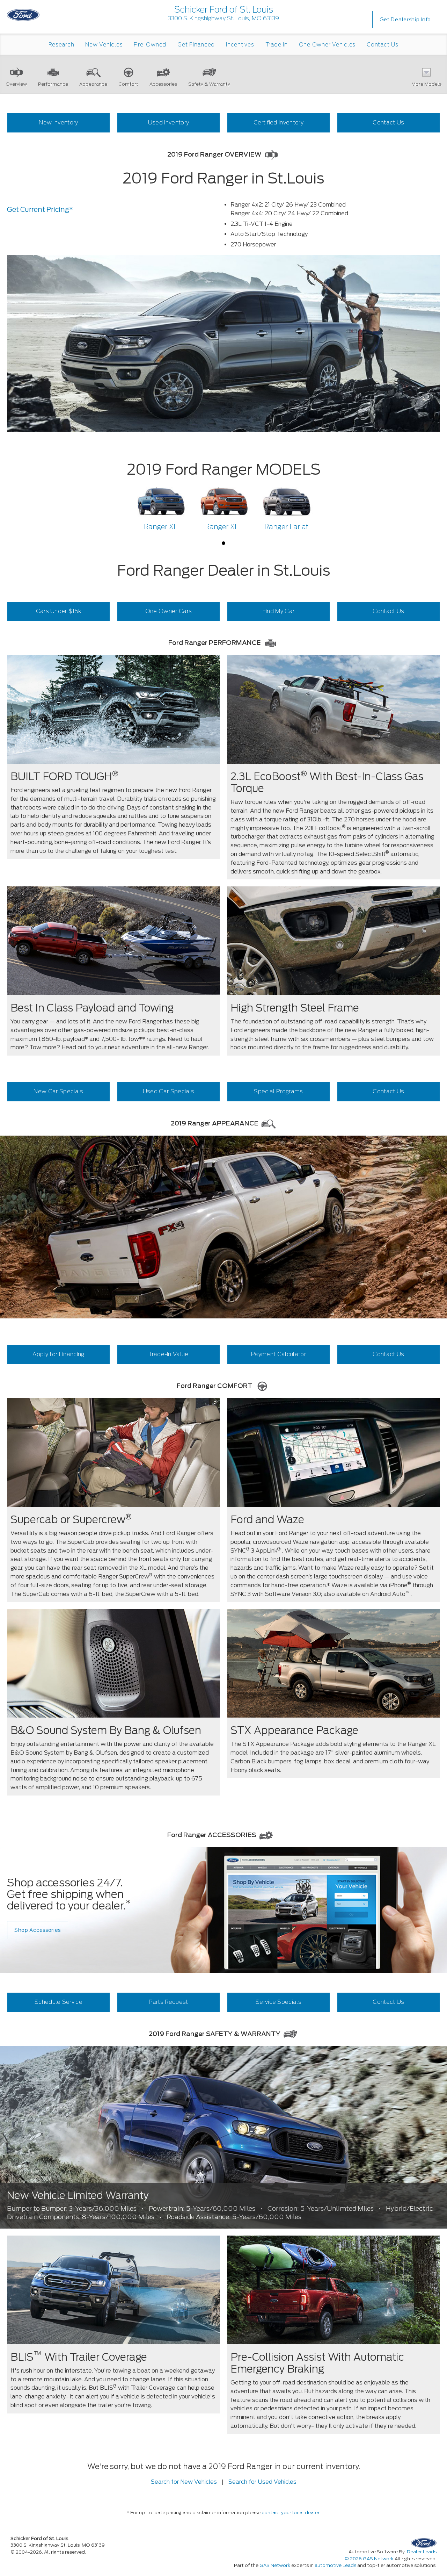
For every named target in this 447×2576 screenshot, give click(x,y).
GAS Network (275, 2565)
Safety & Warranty (209, 84)
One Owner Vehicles (327, 45)
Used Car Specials (168, 1091)
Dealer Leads (422, 2552)
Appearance (93, 84)
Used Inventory (168, 123)
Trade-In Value (168, 1354)
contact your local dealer (290, 2513)
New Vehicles (104, 45)
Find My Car (279, 611)
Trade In (277, 45)
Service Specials (279, 2002)
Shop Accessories (38, 1930)
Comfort (128, 84)
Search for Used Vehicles (262, 2482)
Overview (16, 84)
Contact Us (383, 45)
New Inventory (58, 123)
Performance (53, 84)
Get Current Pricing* (40, 210)
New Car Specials (58, 1091)
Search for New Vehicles (184, 2482)
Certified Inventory (279, 123)
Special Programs (278, 1091)
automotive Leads (335, 2565)
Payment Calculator (279, 1354)
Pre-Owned (150, 45)
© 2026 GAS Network (369, 2559)
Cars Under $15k (59, 611)
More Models (426, 84)
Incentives (240, 45)
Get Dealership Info (405, 20)
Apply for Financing (58, 1354)
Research (61, 45)
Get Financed (196, 45)
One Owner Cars (168, 611)
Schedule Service (58, 2002)
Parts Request (168, 2002)
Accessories (163, 84)
